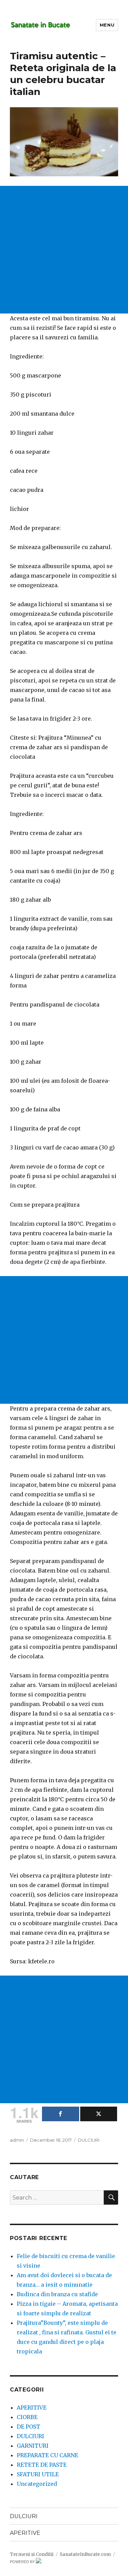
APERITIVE (32, 2408)
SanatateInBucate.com (85, 2554)
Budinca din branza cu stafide (57, 2294)
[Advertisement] (64, 250)
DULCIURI (89, 2140)
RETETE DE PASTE (42, 2465)
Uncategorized (37, 2484)
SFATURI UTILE (38, 2474)
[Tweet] (99, 2114)
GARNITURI (33, 2446)
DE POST (29, 2427)
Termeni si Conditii (32, 2554)
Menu (107, 25)
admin (17, 2140)
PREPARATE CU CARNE (47, 2455)
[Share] (61, 2114)
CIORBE (27, 2417)
